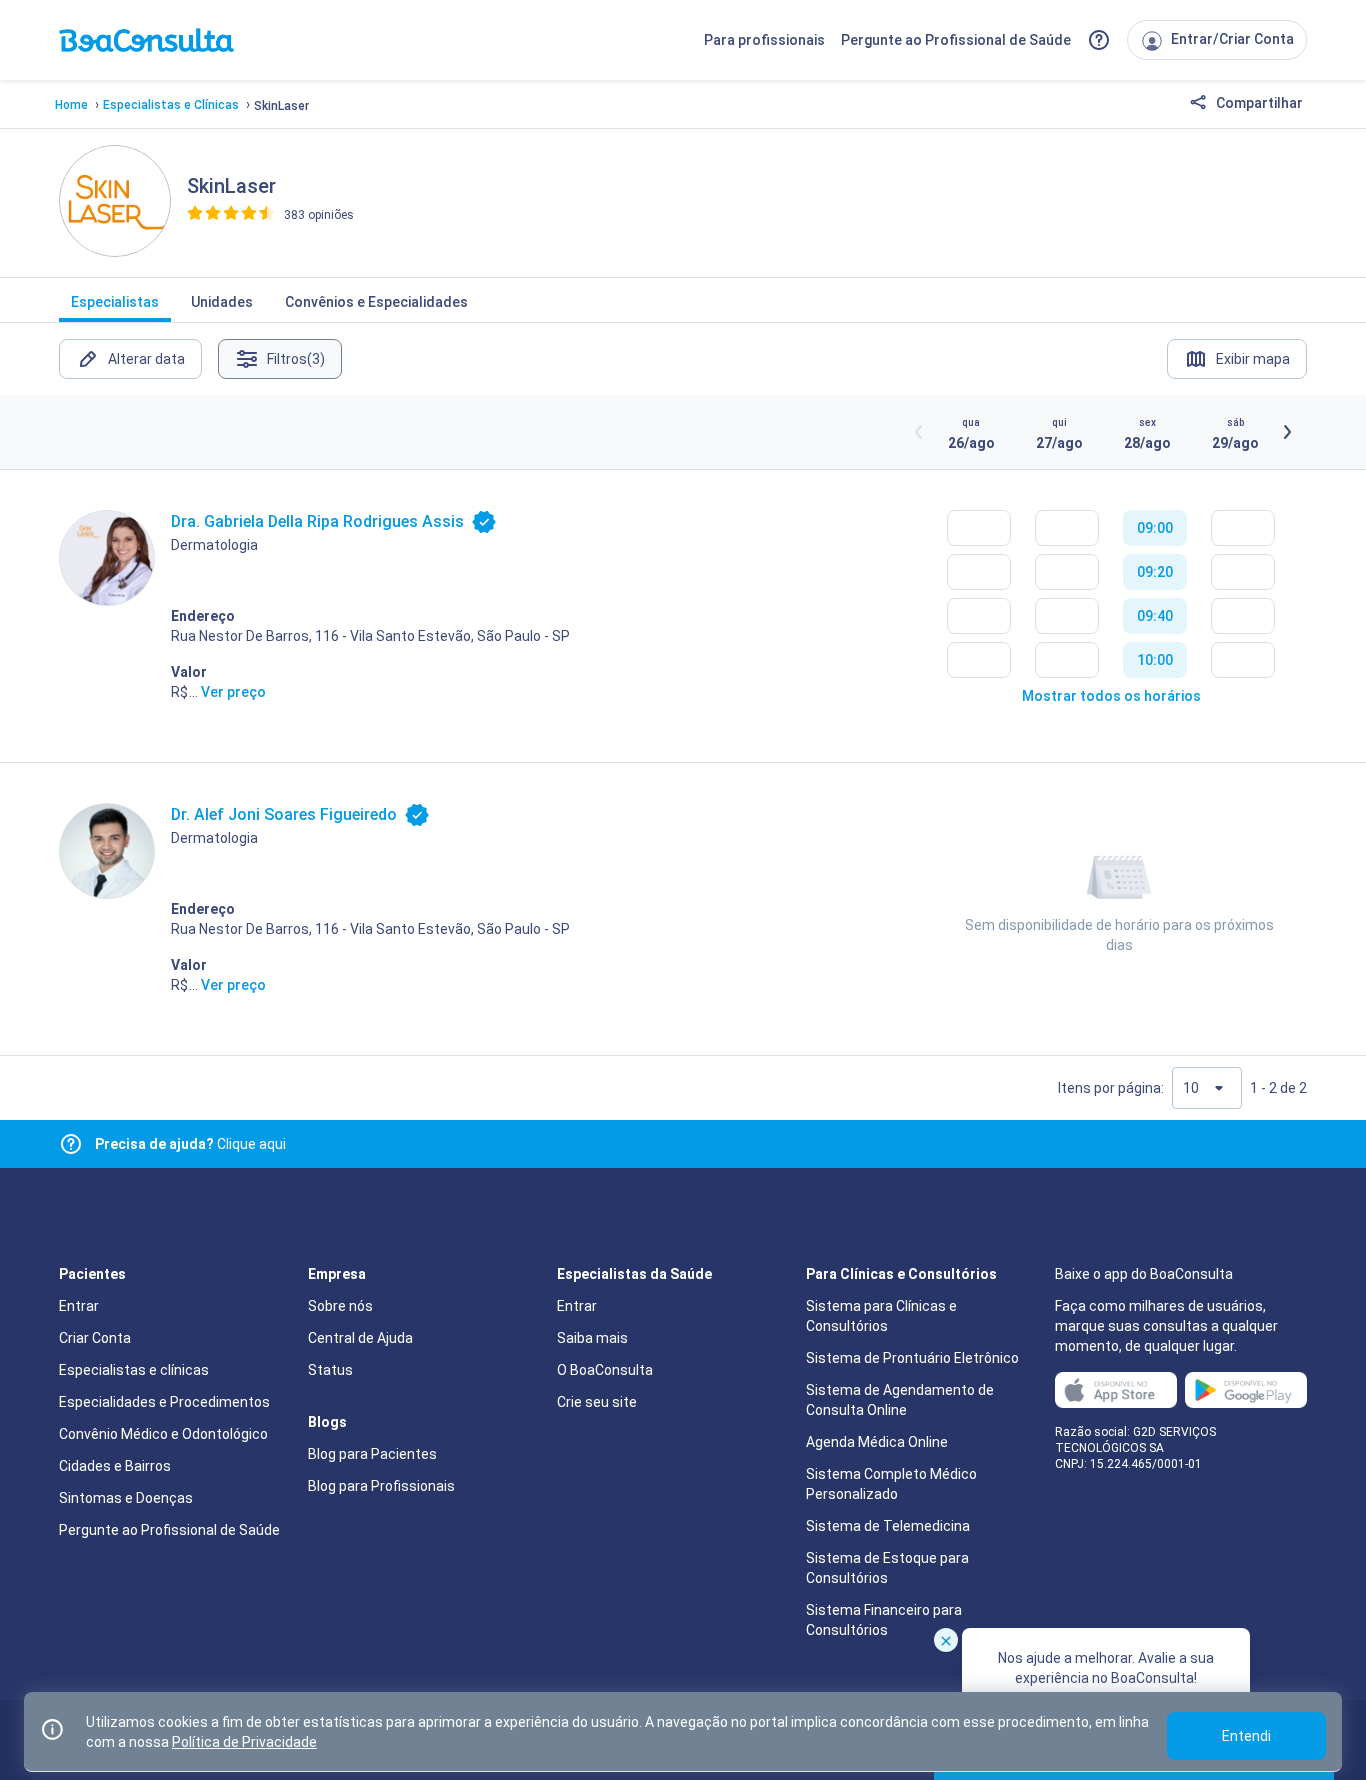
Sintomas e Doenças (126, 1498)
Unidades (222, 302)
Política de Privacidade (244, 1742)
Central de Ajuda (360, 1338)
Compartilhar (1258, 103)
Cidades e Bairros (115, 1466)
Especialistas (115, 302)
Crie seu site (597, 1402)
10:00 (1155, 660)
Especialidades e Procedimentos (164, 1402)
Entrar (79, 1306)
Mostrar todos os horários (1111, 696)
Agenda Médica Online (877, 1442)
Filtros (296, 359)
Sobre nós (340, 1306)
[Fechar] (946, 1640)
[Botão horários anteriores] (919, 432)
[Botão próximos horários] (1287, 432)
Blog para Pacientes (372, 1454)
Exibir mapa (1253, 359)
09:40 (1155, 616)
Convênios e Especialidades (376, 302)
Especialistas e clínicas (134, 1370)
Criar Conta (95, 1338)
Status (330, 1370)
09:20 (1155, 572)
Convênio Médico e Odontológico (163, 1434)
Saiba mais (592, 1338)
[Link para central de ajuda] (71, 1144)
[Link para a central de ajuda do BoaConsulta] (1099, 40)
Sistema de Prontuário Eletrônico (912, 1358)
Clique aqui (190, 1144)
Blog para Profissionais (381, 1486)
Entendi (1246, 1736)
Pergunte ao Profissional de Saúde (956, 40)
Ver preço (233, 692)
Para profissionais (764, 40)
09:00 (1155, 528)
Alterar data (146, 359)
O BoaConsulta (605, 1370)
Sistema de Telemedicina (888, 1526)
